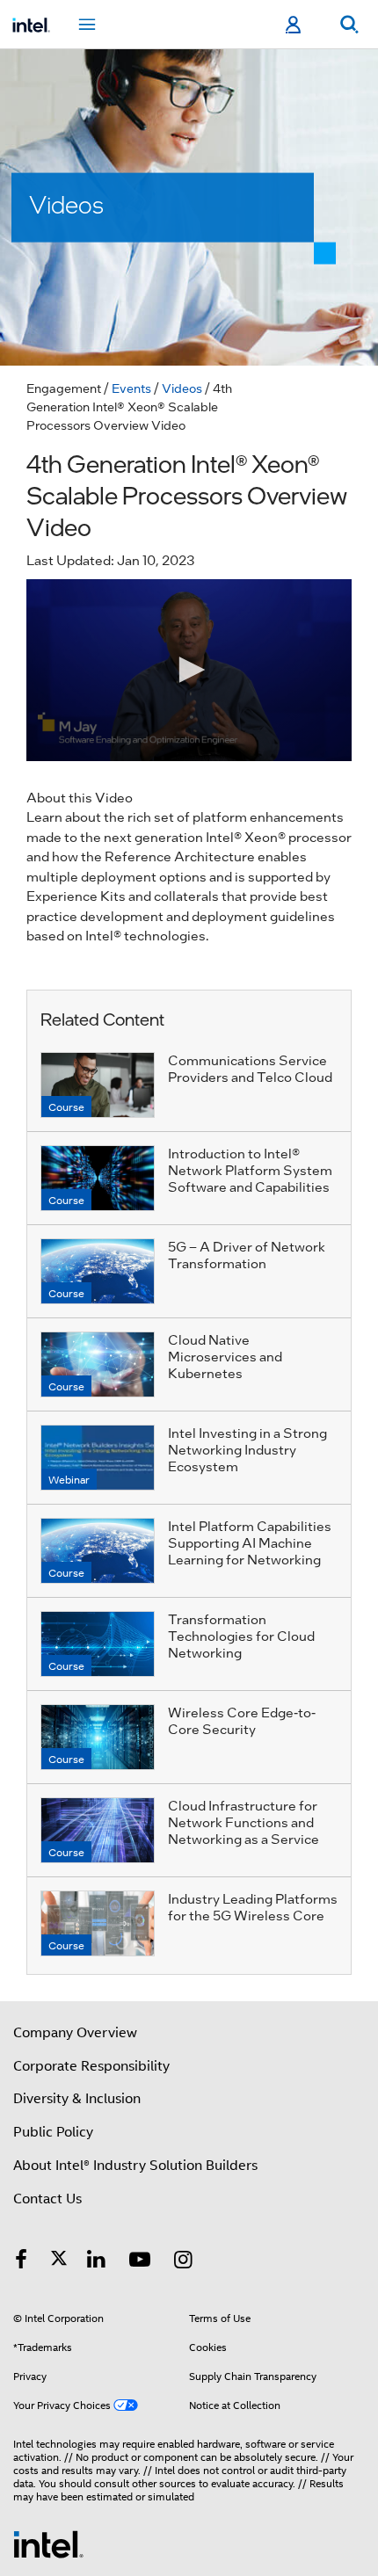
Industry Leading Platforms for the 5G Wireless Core (253, 1907)
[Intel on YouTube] (140, 2262)
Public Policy (53, 2132)
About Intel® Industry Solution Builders (135, 2166)
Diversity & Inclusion (77, 2099)
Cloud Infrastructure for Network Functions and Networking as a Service (244, 1822)
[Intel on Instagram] (184, 2262)
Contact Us (47, 2199)
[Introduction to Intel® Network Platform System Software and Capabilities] (98, 1178)
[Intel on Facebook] (21, 2262)
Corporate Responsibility (91, 2066)
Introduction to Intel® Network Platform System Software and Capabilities (250, 1170)
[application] (189, 670)
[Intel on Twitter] (59, 2262)
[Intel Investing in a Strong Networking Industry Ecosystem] (98, 1458)
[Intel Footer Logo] (48, 2543)
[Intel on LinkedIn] (97, 2262)
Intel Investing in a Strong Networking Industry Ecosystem (247, 1449)
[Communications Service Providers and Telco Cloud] (98, 1085)
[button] (189, 670)
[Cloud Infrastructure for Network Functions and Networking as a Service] (98, 1830)
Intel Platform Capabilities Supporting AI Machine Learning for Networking (250, 1542)
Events (131, 388)
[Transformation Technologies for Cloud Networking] (98, 1644)
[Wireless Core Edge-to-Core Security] (98, 1737)
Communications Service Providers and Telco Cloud (250, 1068)
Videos (182, 388)
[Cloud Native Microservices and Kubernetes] (98, 1364)
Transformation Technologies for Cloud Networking (241, 1636)
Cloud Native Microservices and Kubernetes (225, 1356)
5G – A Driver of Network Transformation (247, 1255)
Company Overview (75, 2033)
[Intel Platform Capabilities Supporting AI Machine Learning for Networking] (98, 1551)
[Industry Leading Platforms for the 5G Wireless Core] (98, 1923)
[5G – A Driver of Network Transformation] (98, 1271)
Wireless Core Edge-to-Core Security (242, 1720)
